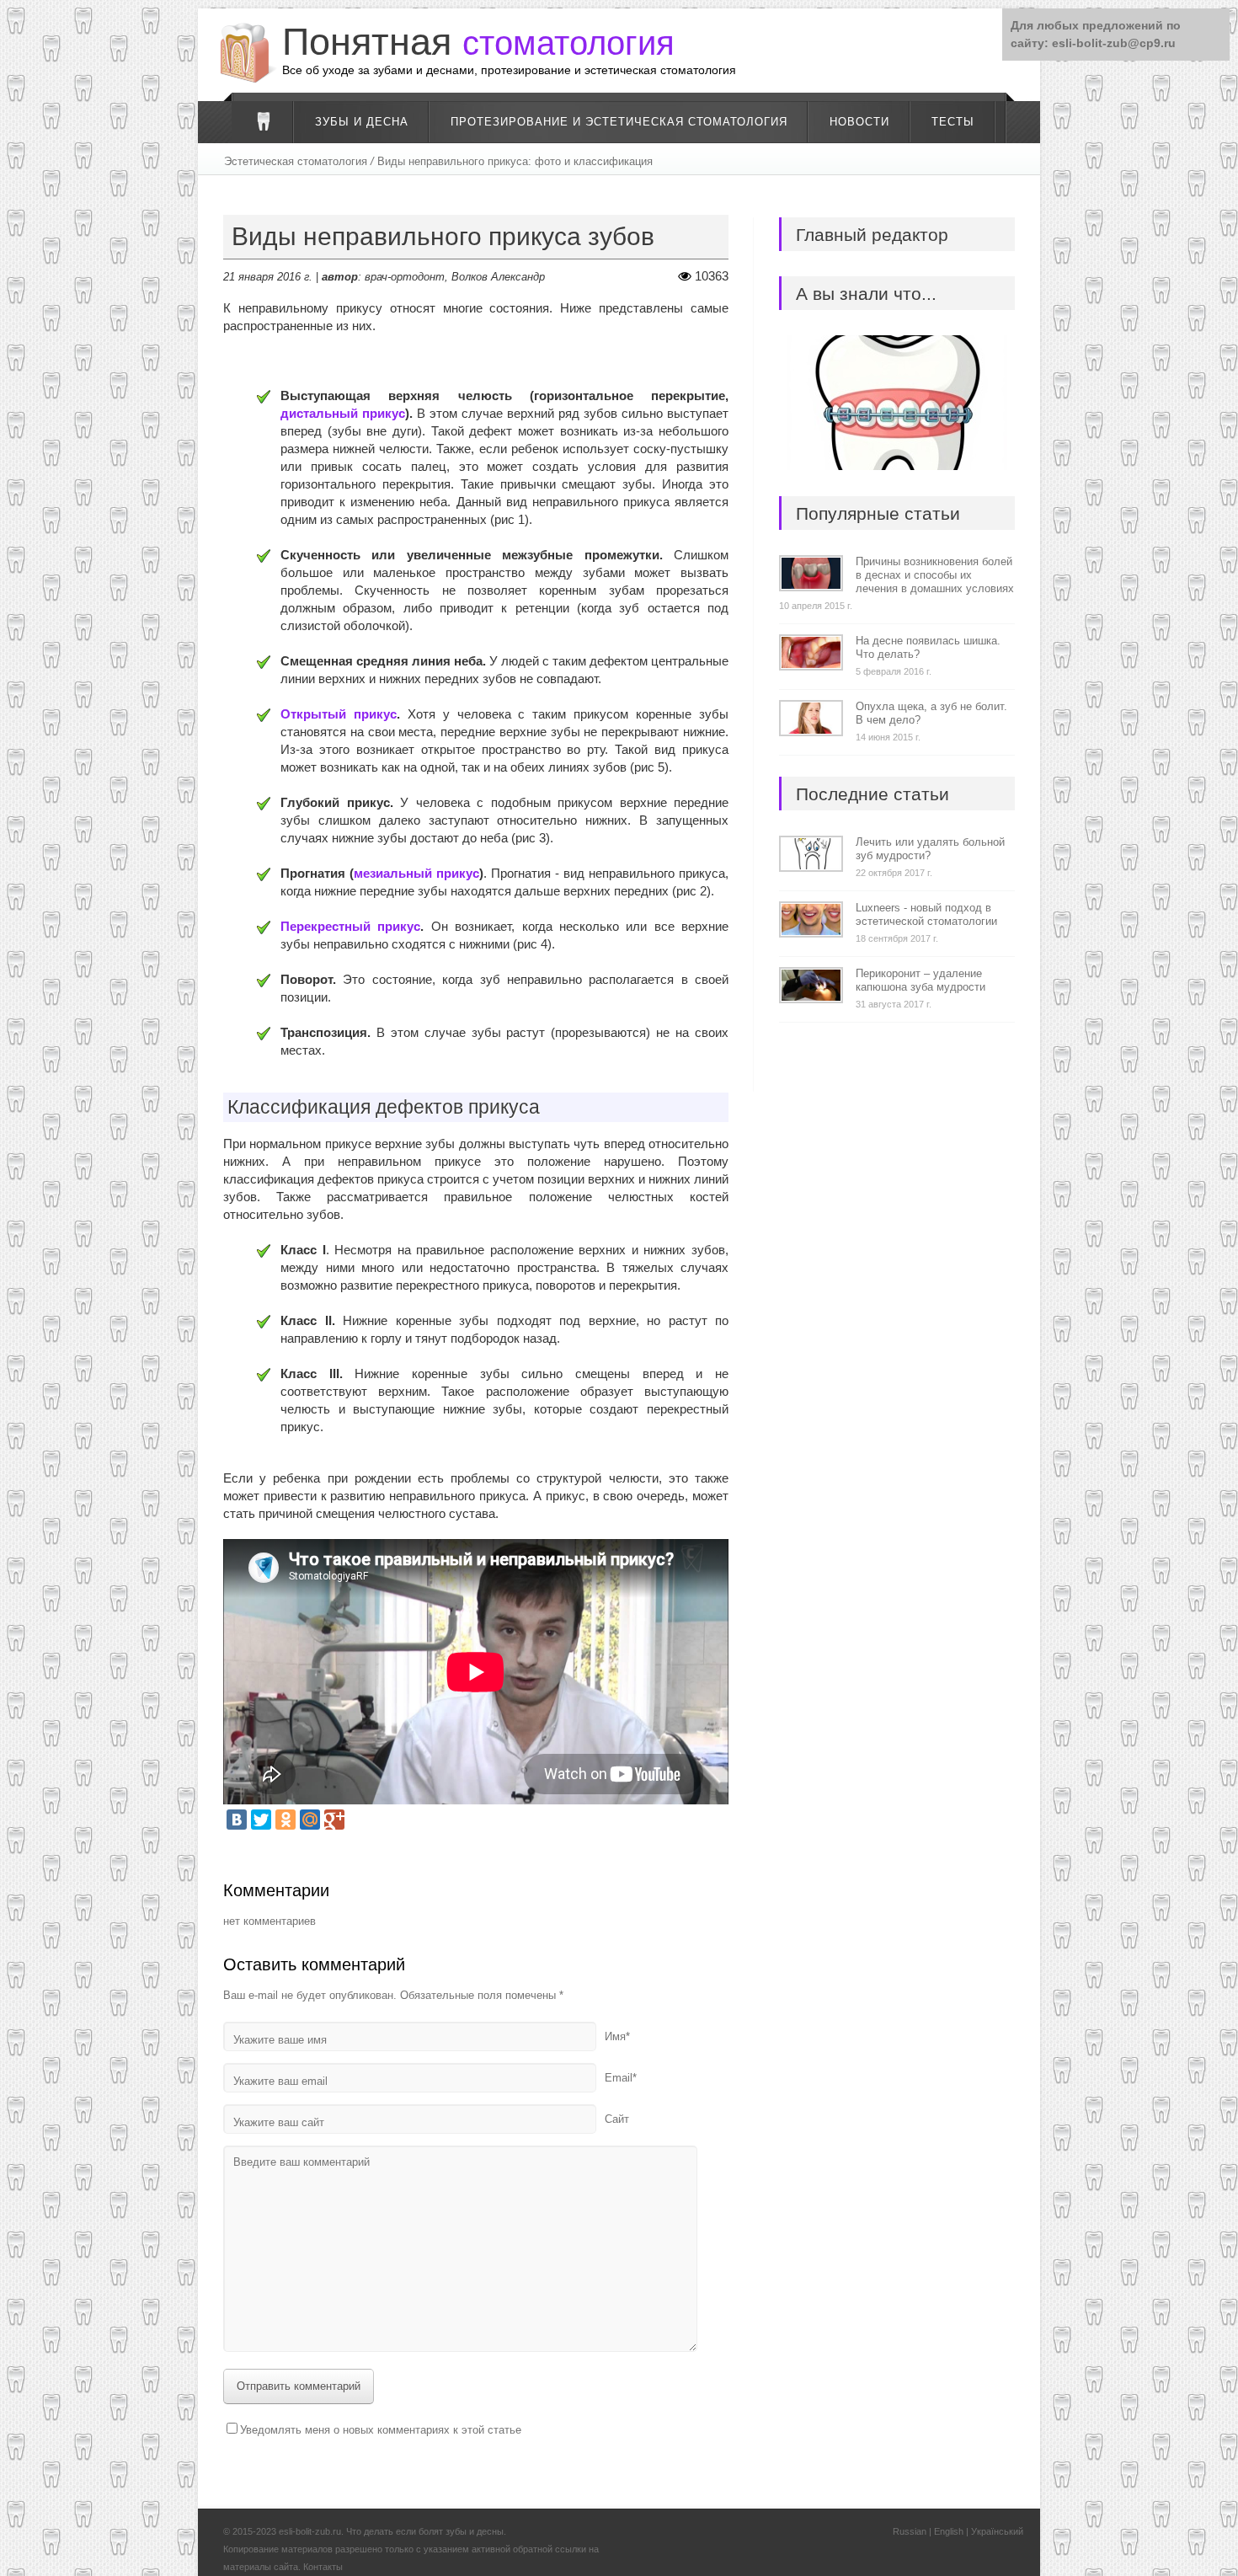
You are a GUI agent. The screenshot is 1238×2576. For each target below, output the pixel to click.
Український (997, 2531)
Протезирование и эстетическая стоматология (619, 122)
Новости (859, 122)
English (949, 2531)
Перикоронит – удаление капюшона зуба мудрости (920, 980)
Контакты (323, 2567)
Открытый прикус (339, 714)
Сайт (617, 2119)
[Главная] (263, 122)
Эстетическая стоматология (296, 161)
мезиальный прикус (416, 873)
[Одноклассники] (285, 1820)
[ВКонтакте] (237, 1820)
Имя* (617, 2036)
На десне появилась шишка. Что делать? (928, 647)
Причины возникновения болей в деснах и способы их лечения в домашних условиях (935, 575)
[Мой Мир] (310, 1820)
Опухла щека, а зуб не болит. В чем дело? (931, 713)
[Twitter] (261, 1820)
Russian (910, 2531)
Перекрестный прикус (350, 926)
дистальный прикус (343, 413)
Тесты (953, 122)
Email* (621, 2078)
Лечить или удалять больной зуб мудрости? (930, 849)
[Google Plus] (334, 1820)
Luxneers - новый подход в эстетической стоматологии (926, 914)
